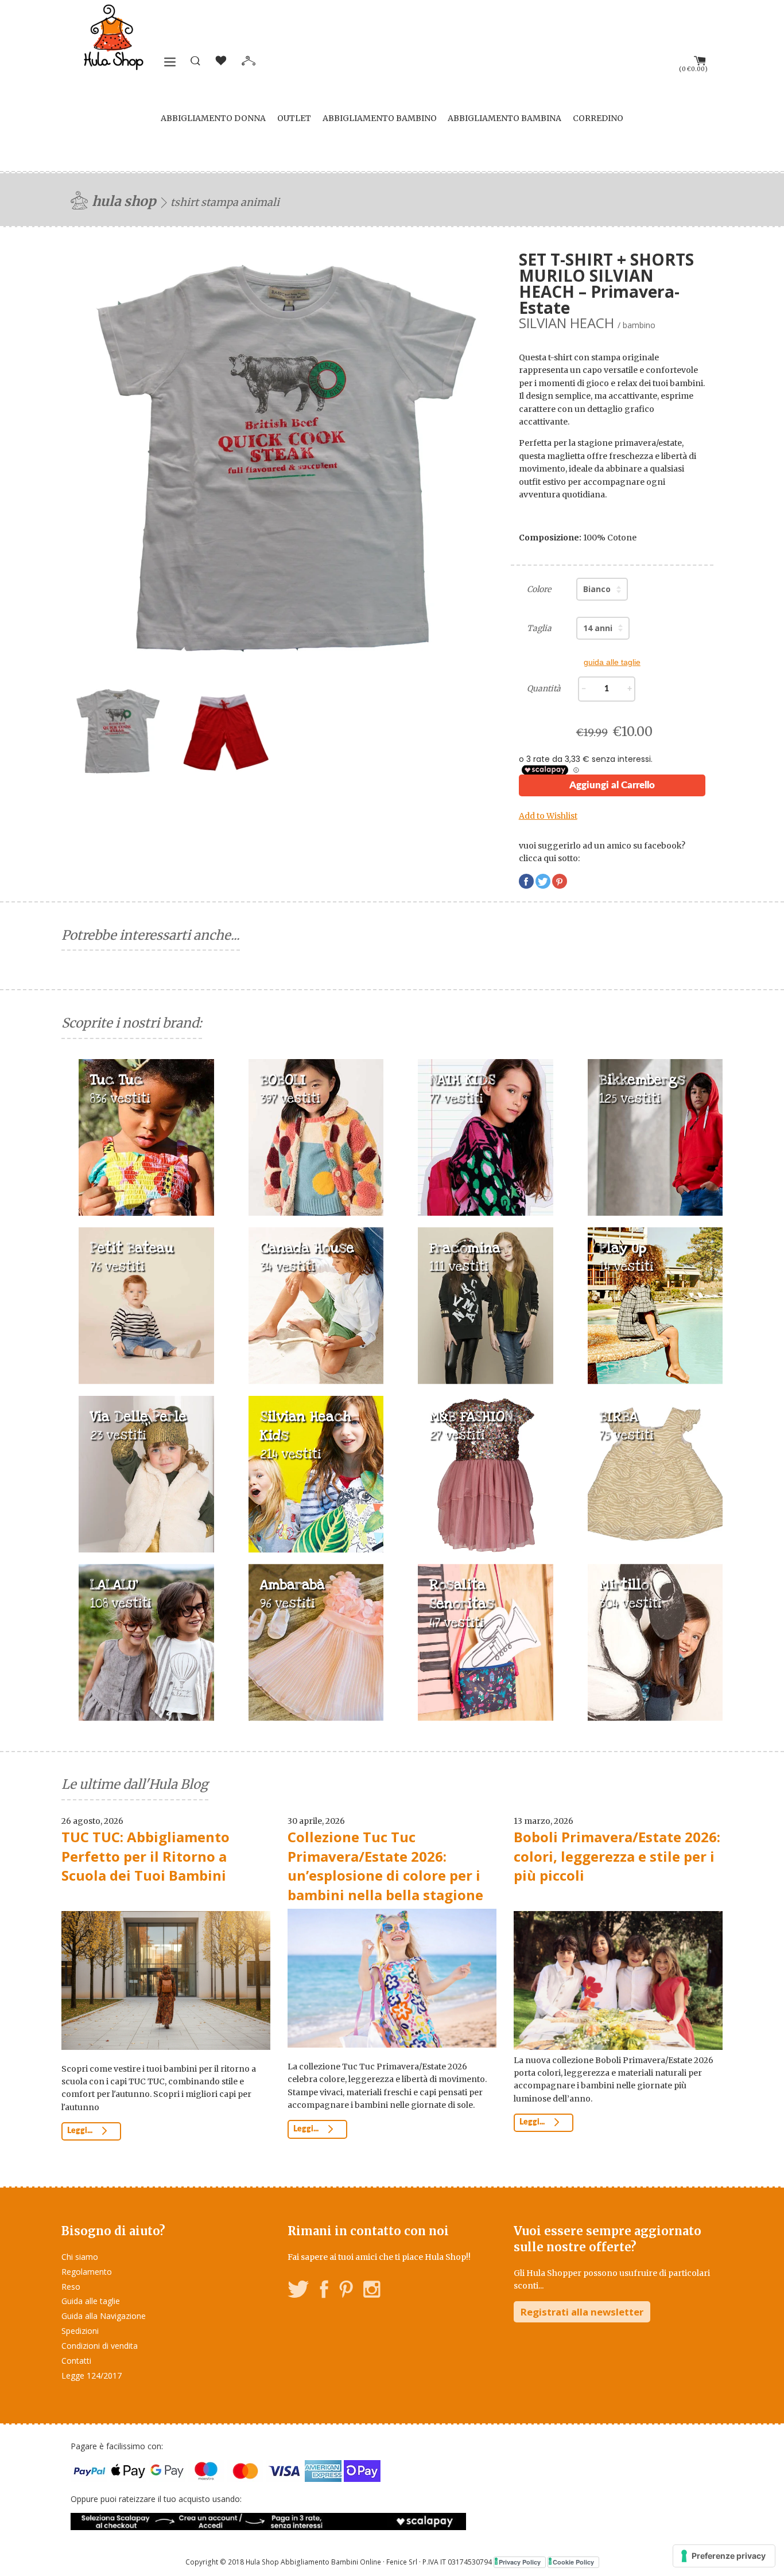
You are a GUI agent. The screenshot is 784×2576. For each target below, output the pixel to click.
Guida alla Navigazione (104, 2316)
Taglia (539, 628)
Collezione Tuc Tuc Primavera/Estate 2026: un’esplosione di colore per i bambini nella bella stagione (385, 1866)
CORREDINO (598, 118)
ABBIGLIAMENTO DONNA (213, 118)
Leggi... (81, 2131)
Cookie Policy (573, 2562)
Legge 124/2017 (92, 2375)
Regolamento (87, 2272)
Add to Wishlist (548, 816)
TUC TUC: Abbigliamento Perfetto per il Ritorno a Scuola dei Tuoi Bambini (145, 1856)
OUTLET (294, 118)
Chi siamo (80, 2257)
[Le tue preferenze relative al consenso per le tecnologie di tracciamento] (724, 2556)
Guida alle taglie (91, 2301)
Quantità (544, 688)
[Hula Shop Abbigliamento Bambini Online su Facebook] (324, 2291)
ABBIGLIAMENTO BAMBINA (504, 118)
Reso (71, 2287)
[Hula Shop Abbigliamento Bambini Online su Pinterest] (346, 2291)
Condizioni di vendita (100, 2346)
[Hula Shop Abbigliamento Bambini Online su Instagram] (372, 2291)
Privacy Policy (520, 2562)
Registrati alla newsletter (582, 2312)
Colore (539, 589)
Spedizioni (80, 2331)
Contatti (76, 2361)
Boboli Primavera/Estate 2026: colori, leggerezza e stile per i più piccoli (617, 1856)
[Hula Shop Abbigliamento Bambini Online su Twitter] (298, 2291)
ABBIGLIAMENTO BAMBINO (380, 118)
